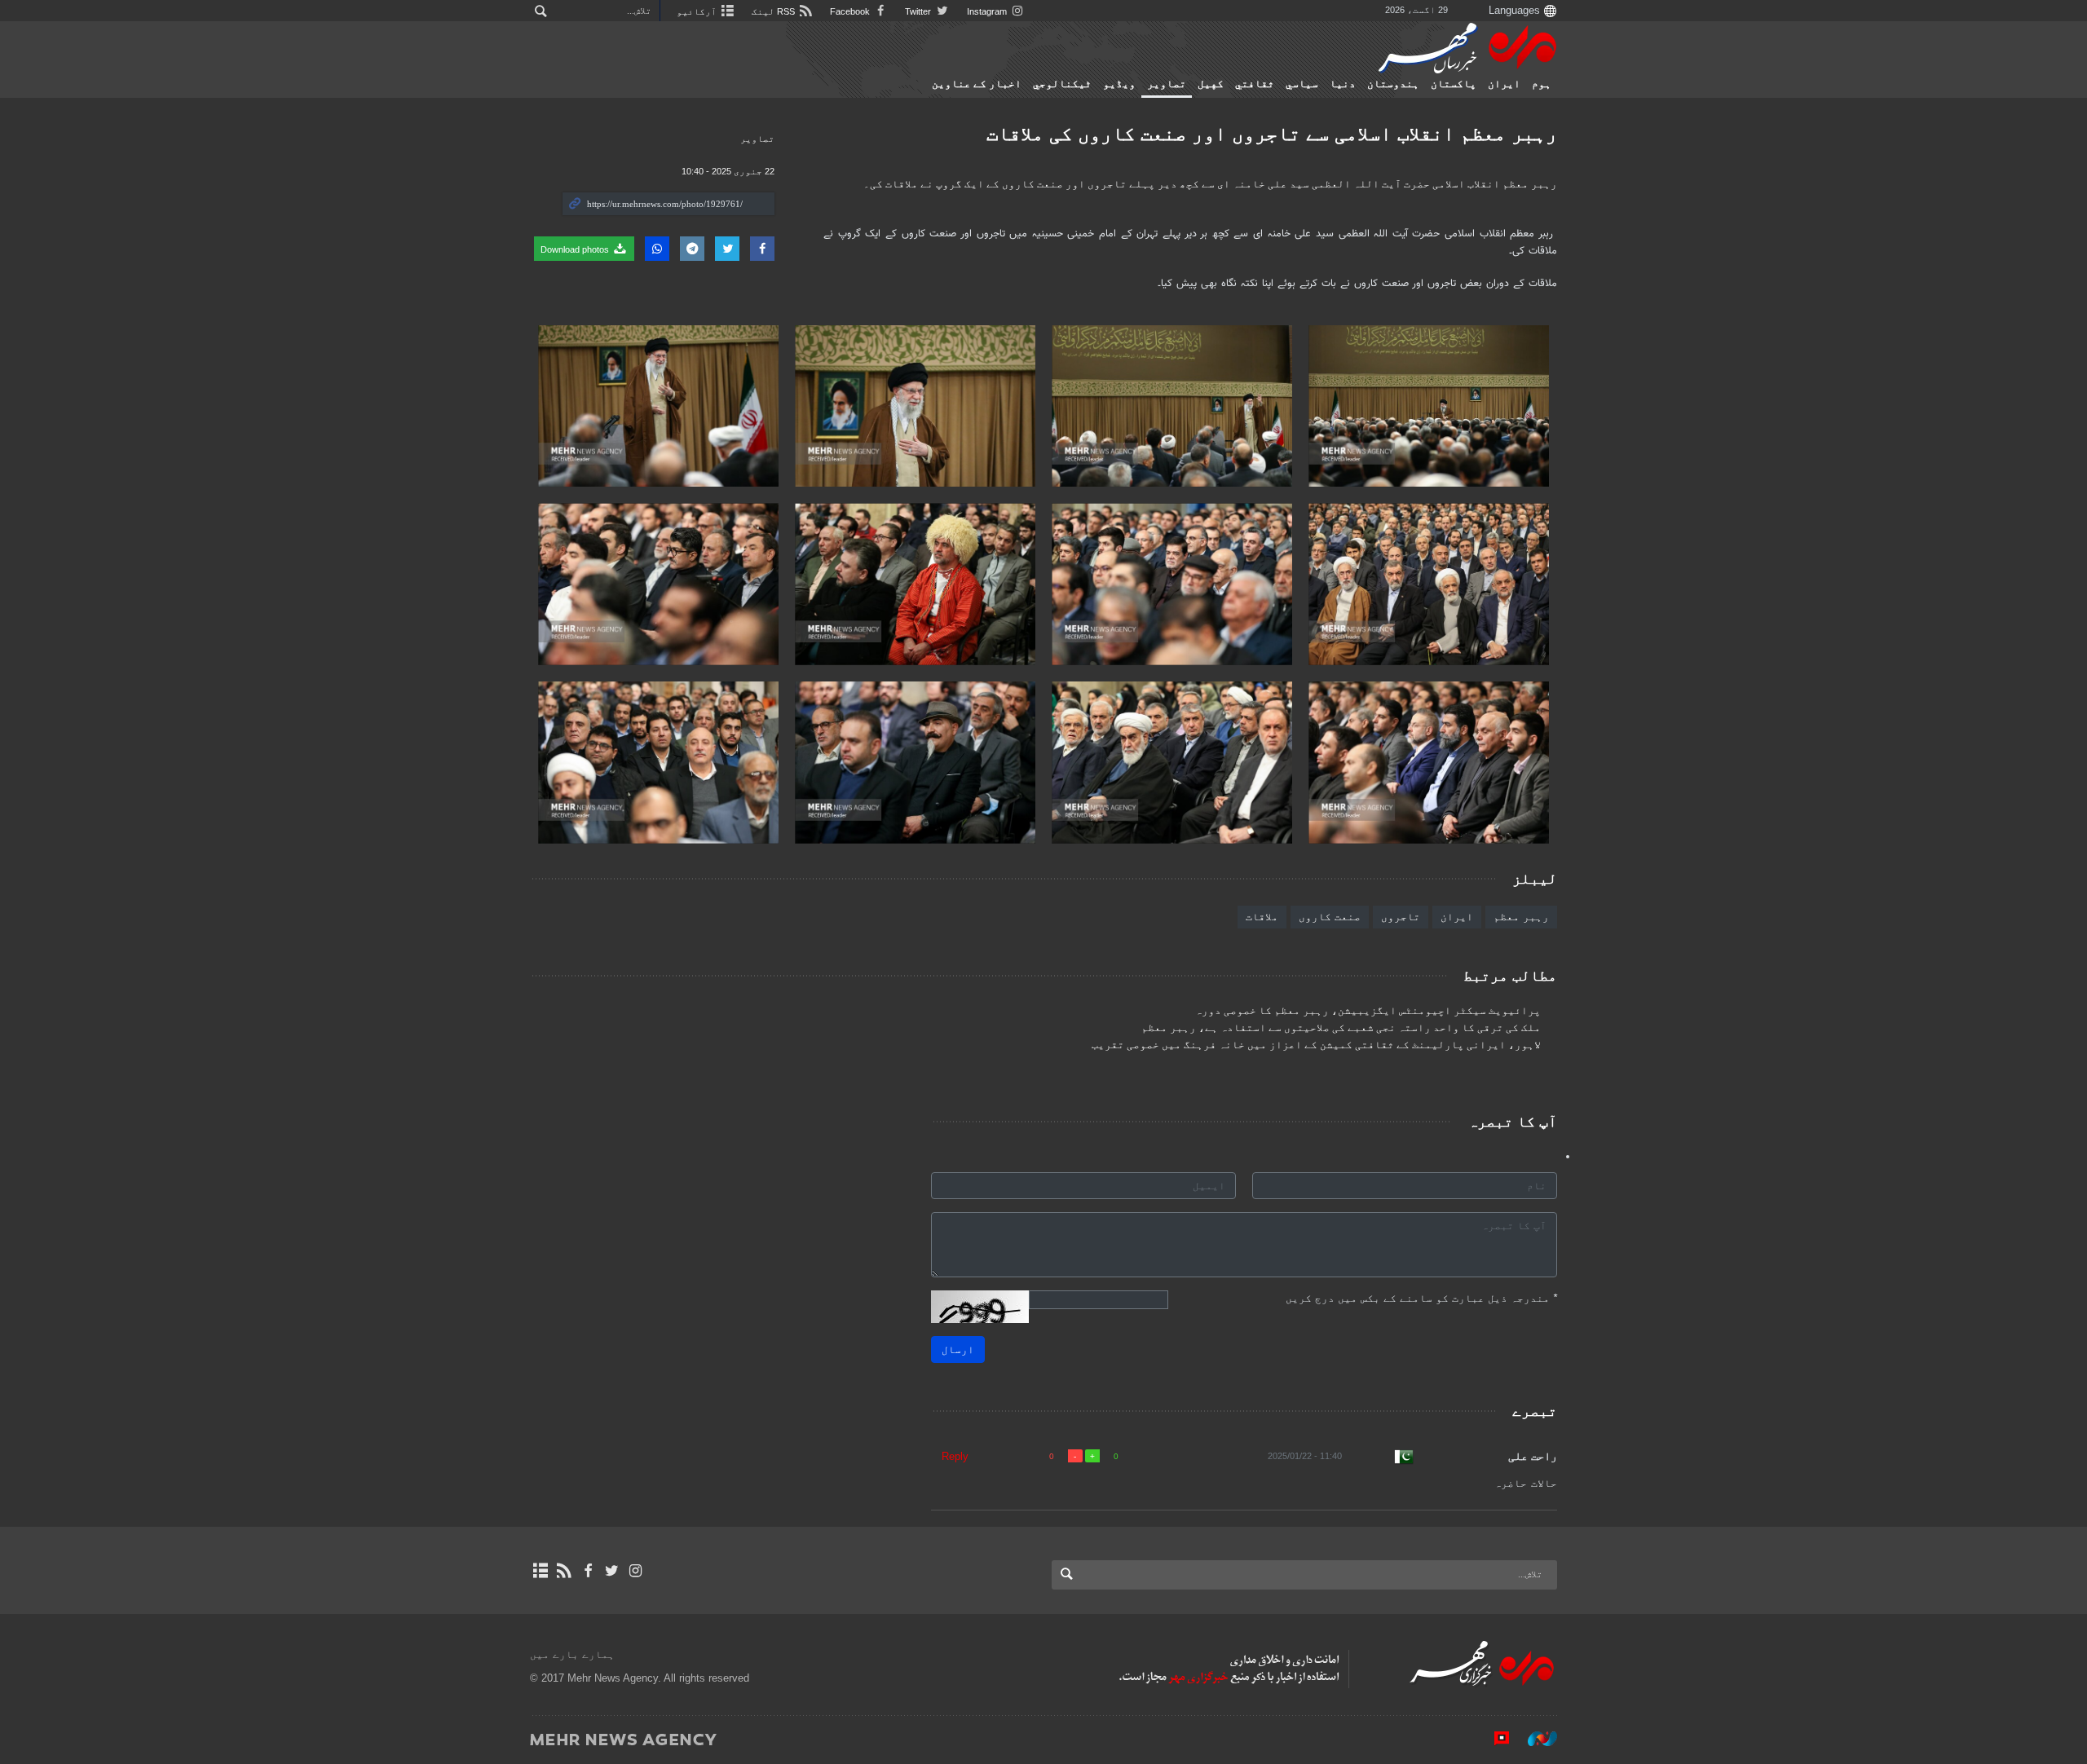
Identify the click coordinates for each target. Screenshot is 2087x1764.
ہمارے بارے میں (572, 1654)
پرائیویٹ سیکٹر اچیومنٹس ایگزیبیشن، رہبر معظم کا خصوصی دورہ (1368, 1011)
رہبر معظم (1521, 917)
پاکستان (1454, 84)
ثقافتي (1255, 84)
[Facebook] (587, 1571)
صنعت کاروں (1330, 917)
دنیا (1343, 84)
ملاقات (1262, 917)
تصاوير (1167, 84)
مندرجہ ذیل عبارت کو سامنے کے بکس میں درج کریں (1421, 1298)
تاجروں (1401, 917)
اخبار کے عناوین (977, 84)
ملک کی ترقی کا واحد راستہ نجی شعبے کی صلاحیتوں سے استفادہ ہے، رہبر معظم (1341, 1028)
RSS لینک (774, 11)
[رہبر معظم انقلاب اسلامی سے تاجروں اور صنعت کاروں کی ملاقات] (915, 406)
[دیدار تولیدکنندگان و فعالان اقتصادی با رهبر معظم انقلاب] (1429, 406)
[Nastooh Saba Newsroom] (1534, 1739)
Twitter (919, 11)
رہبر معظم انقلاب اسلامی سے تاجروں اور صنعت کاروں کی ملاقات (1272, 133)
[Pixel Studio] (1494, 1739)
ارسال (958, 1349)
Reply (955, 1456)
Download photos (576, 249)
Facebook (851, 11)
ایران (1504, 84)
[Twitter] (612, 1571)
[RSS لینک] (564, 1571)
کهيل (1211, 84)
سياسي (1302, 84)
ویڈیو (1119, 84)
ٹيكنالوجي (1062, 84)
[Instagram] (635, 1571)
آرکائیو (698, 11)
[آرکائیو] (540, 1571)
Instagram (988, 11)
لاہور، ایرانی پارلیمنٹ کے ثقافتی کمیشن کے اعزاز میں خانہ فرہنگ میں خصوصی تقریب (1316, 1045)
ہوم (1542, 84)
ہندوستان (1393, 84)
